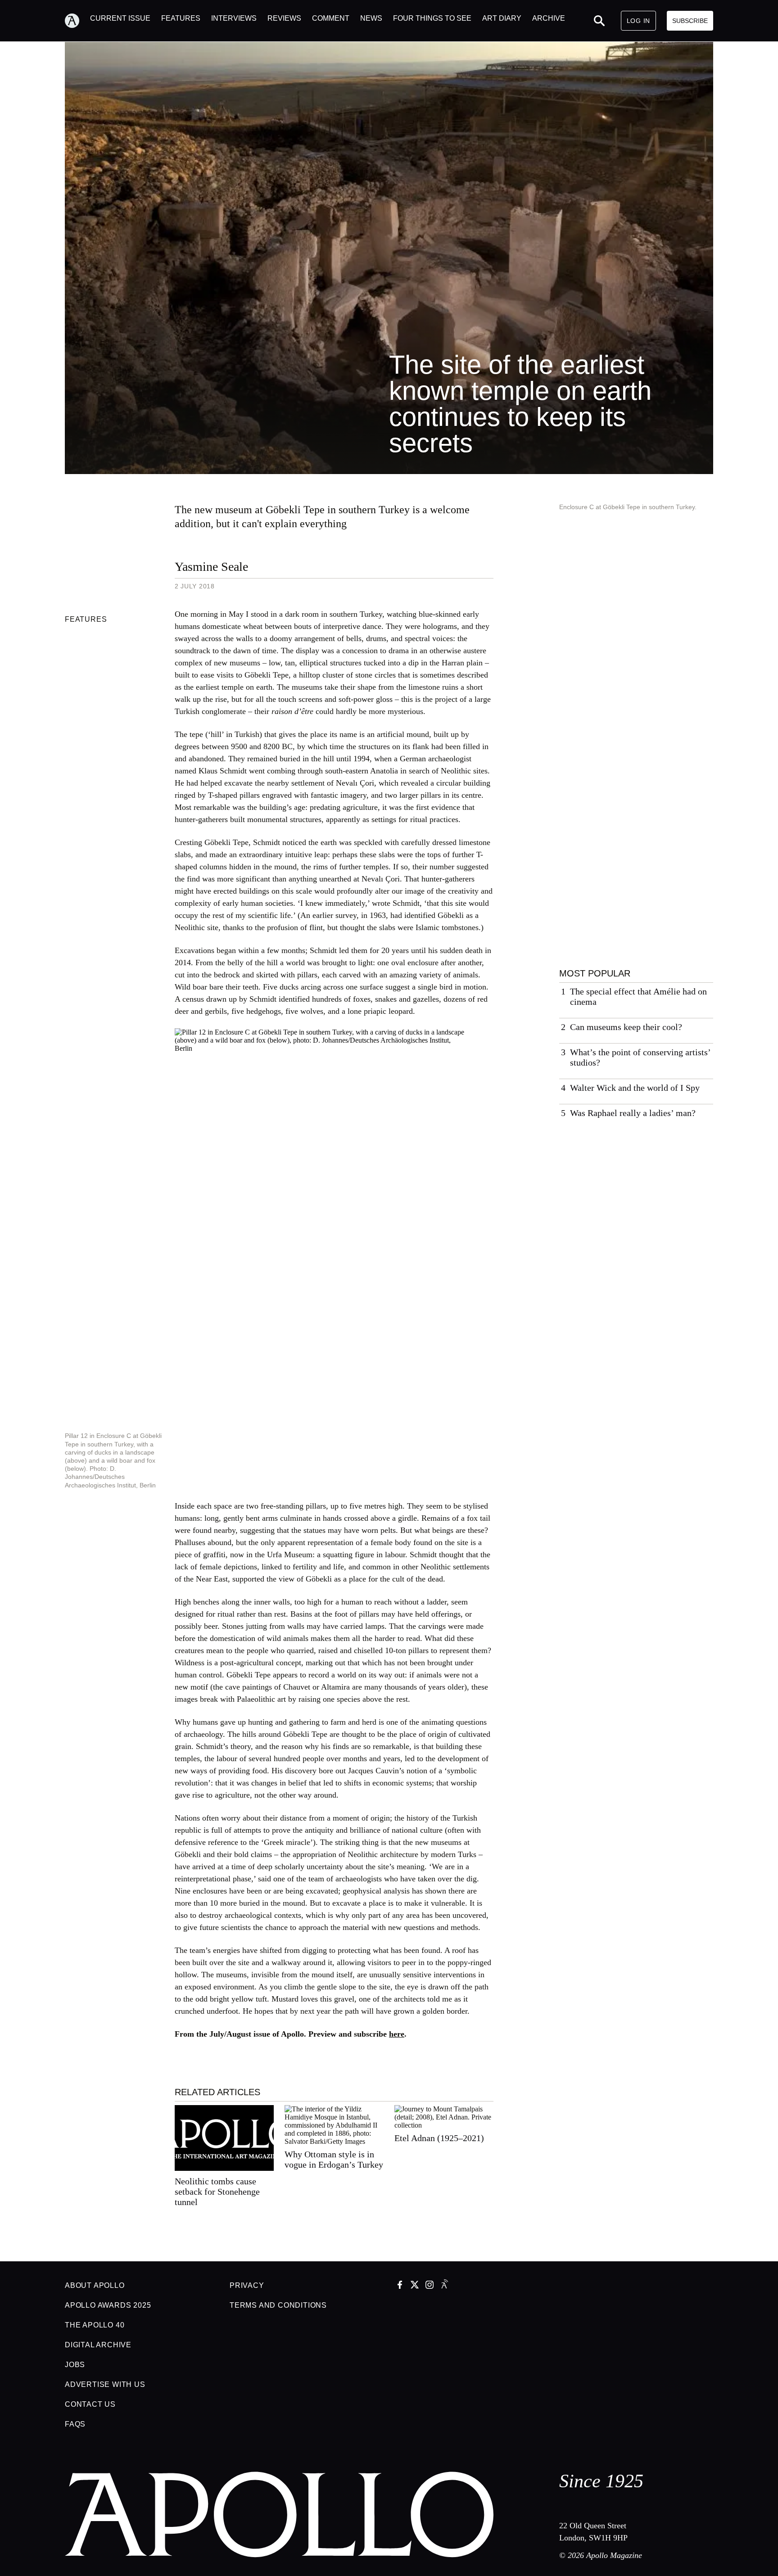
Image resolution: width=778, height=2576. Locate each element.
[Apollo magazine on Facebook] (400, 2286)
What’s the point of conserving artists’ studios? (640, 1057)
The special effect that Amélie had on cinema (638, 997)
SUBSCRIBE (690, 21)
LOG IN (638, 21)
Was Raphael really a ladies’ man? (633, 1113)
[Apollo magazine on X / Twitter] (415, 2286)
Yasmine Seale (211, 567)
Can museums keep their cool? (626, 1027)
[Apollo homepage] (77, 21)
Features (86, 619)
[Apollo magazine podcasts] (444, 2286)
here (397, 2034)
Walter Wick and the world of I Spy (635, 1088)
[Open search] (599, 21)
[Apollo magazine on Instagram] (430, 2286)
